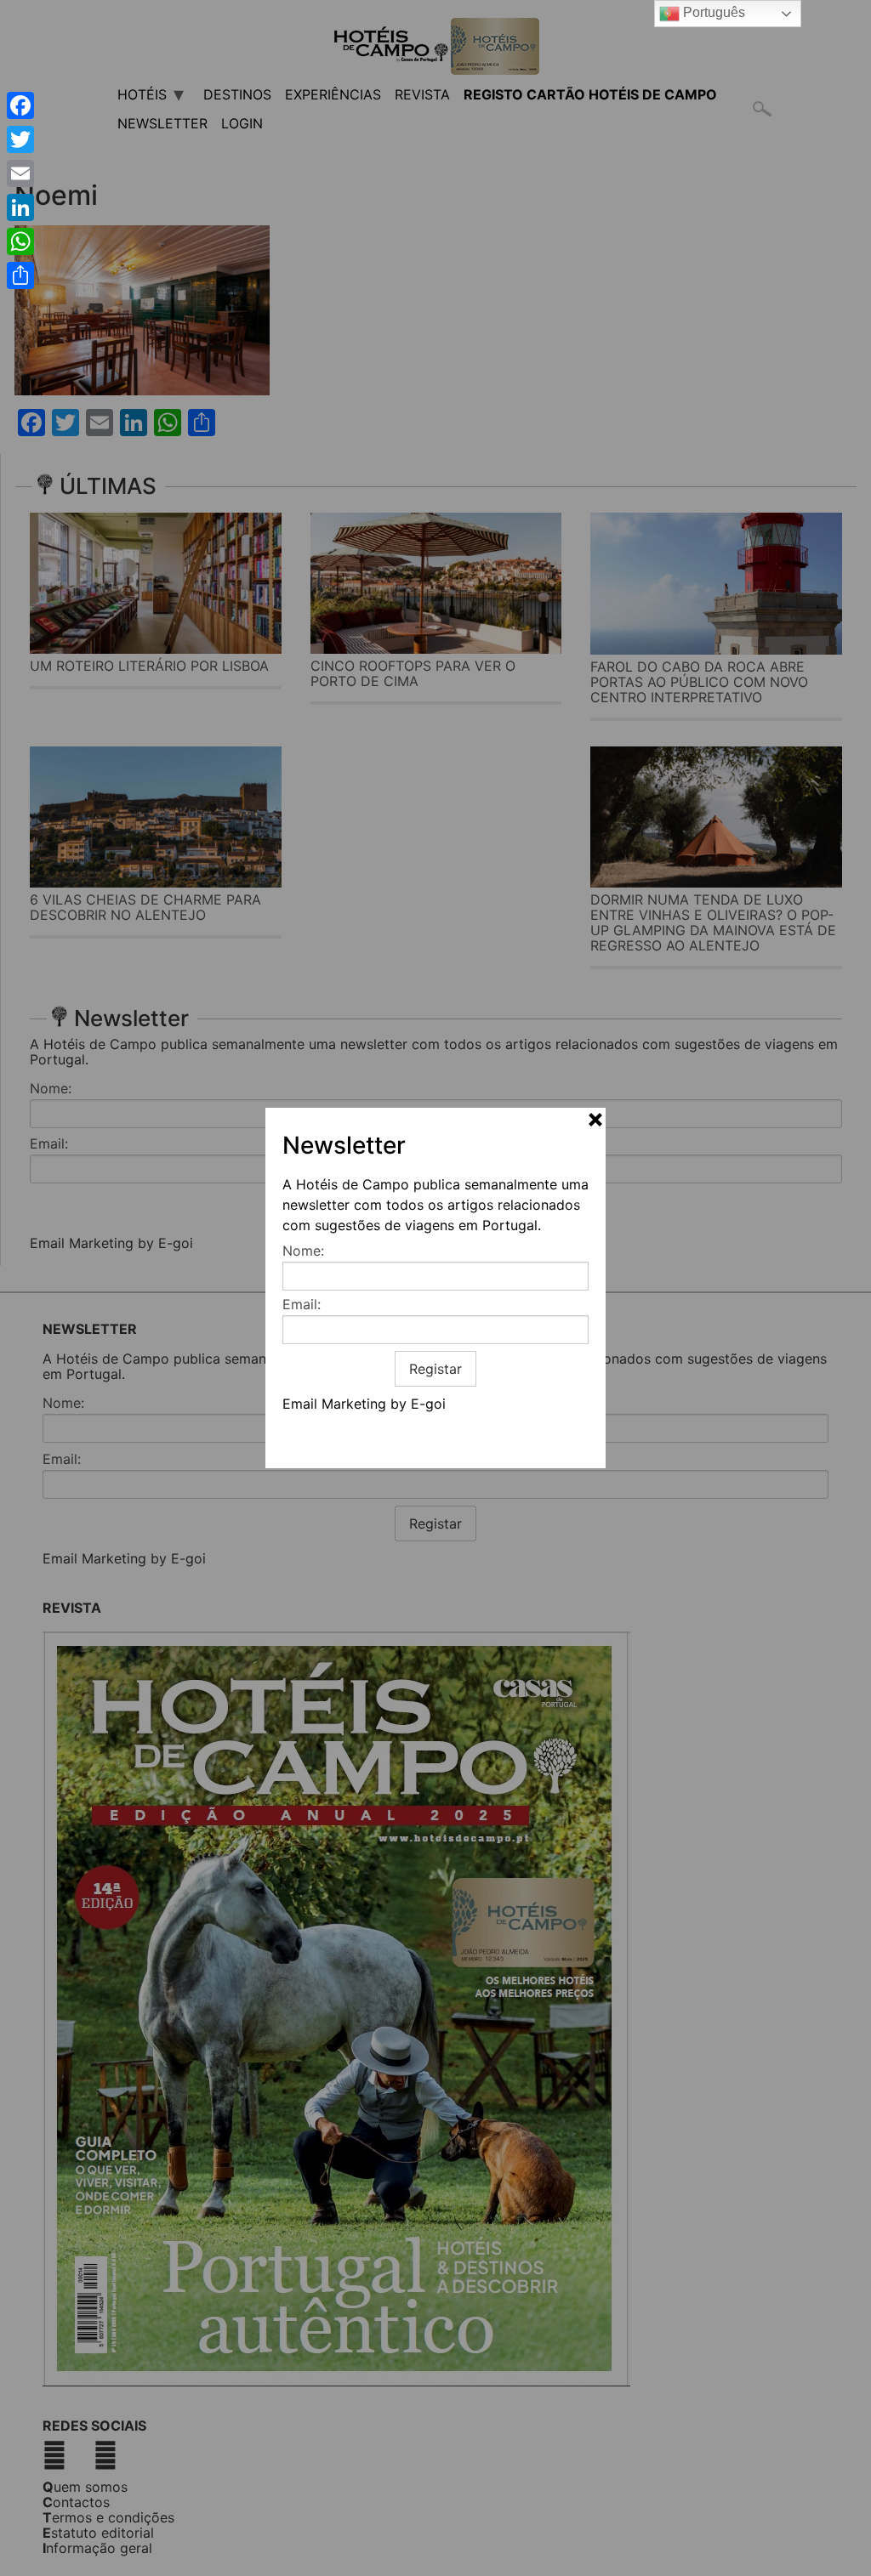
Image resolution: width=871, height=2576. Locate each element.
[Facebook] (20, 105)
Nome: (303, 1251)
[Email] (20, 173)
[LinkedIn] (20, 207)
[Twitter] (20, 139)
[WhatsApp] (20, 241)
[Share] (20, 275)
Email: (302, 1304)
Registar (435, 1369)
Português (712, 12)
